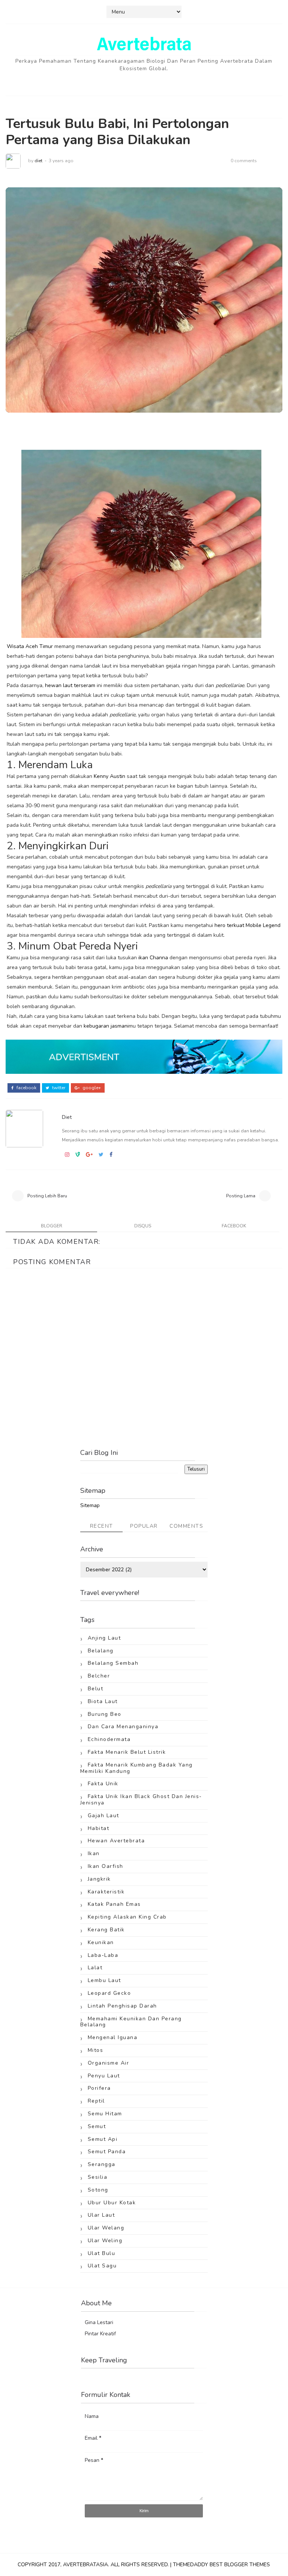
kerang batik (106, 1930)
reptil (96, 2101)
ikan (94, 1853)
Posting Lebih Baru (47, 1196)
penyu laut (104, 2076)
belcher (99, 1676)
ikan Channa (153, 958)
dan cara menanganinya (123, 1727)
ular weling (105, 2241)
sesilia (98, 2177)
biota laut (103, 1701)
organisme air (109, 2063)
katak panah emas (114, 1904)
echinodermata (109, 1739)
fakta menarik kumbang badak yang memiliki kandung (136, 1768)
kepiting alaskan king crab (127, 1917)
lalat (95, 1968)
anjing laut (104, 1638)
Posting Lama (241, 1196)
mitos (96, 2050)
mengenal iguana (113, 2037)
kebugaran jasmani (106, 1026)
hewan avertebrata (116, 1841)
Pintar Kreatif (100, 2334)
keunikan (101, 1942)
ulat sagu (102, 2266)
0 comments (244, 161)
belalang (101, 1651)
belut (96, 1689)
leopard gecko (109, 1993)
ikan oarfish (106, 1866)
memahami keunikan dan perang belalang (131, 2022)
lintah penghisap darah (122, 2006)
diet (38, 161)
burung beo (105, 1714)
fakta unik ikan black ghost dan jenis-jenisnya (141, 1800)
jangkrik (99, 1879)
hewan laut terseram (70, 685)
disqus (143, 1226)
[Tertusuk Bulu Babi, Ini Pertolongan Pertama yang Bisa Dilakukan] (144, 299)
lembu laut (104, 1980)
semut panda (107, 2152)
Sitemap (90, 1505)
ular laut (101, 2215)
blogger (52, 1226)
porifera (99, 2088)
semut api (103, 2139)
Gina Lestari (99, 2322)
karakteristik (106, 1892)
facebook (26, 1088)
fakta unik (103, 1784)
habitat (99, 1828)
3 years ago (61, 161)
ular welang (106, 2228)
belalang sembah (113, 1663)
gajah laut (103, 1816)
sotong (98, 2190)
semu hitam (105, 2114)
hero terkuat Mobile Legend (247, 925)
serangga (102, 2164)
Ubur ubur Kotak (112, 2203)
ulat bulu (102, 2253)
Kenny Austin (109, 776)
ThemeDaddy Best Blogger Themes (221, 2565)
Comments (186, 1526)
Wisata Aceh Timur (30, 646)
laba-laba (103, 1955)
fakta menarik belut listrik (127, 1752)
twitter (58, 1088)
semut (97, 2126)
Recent (102, 1526)
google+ (91, 1088)
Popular (144, 1526)
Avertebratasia (85, 2565)
